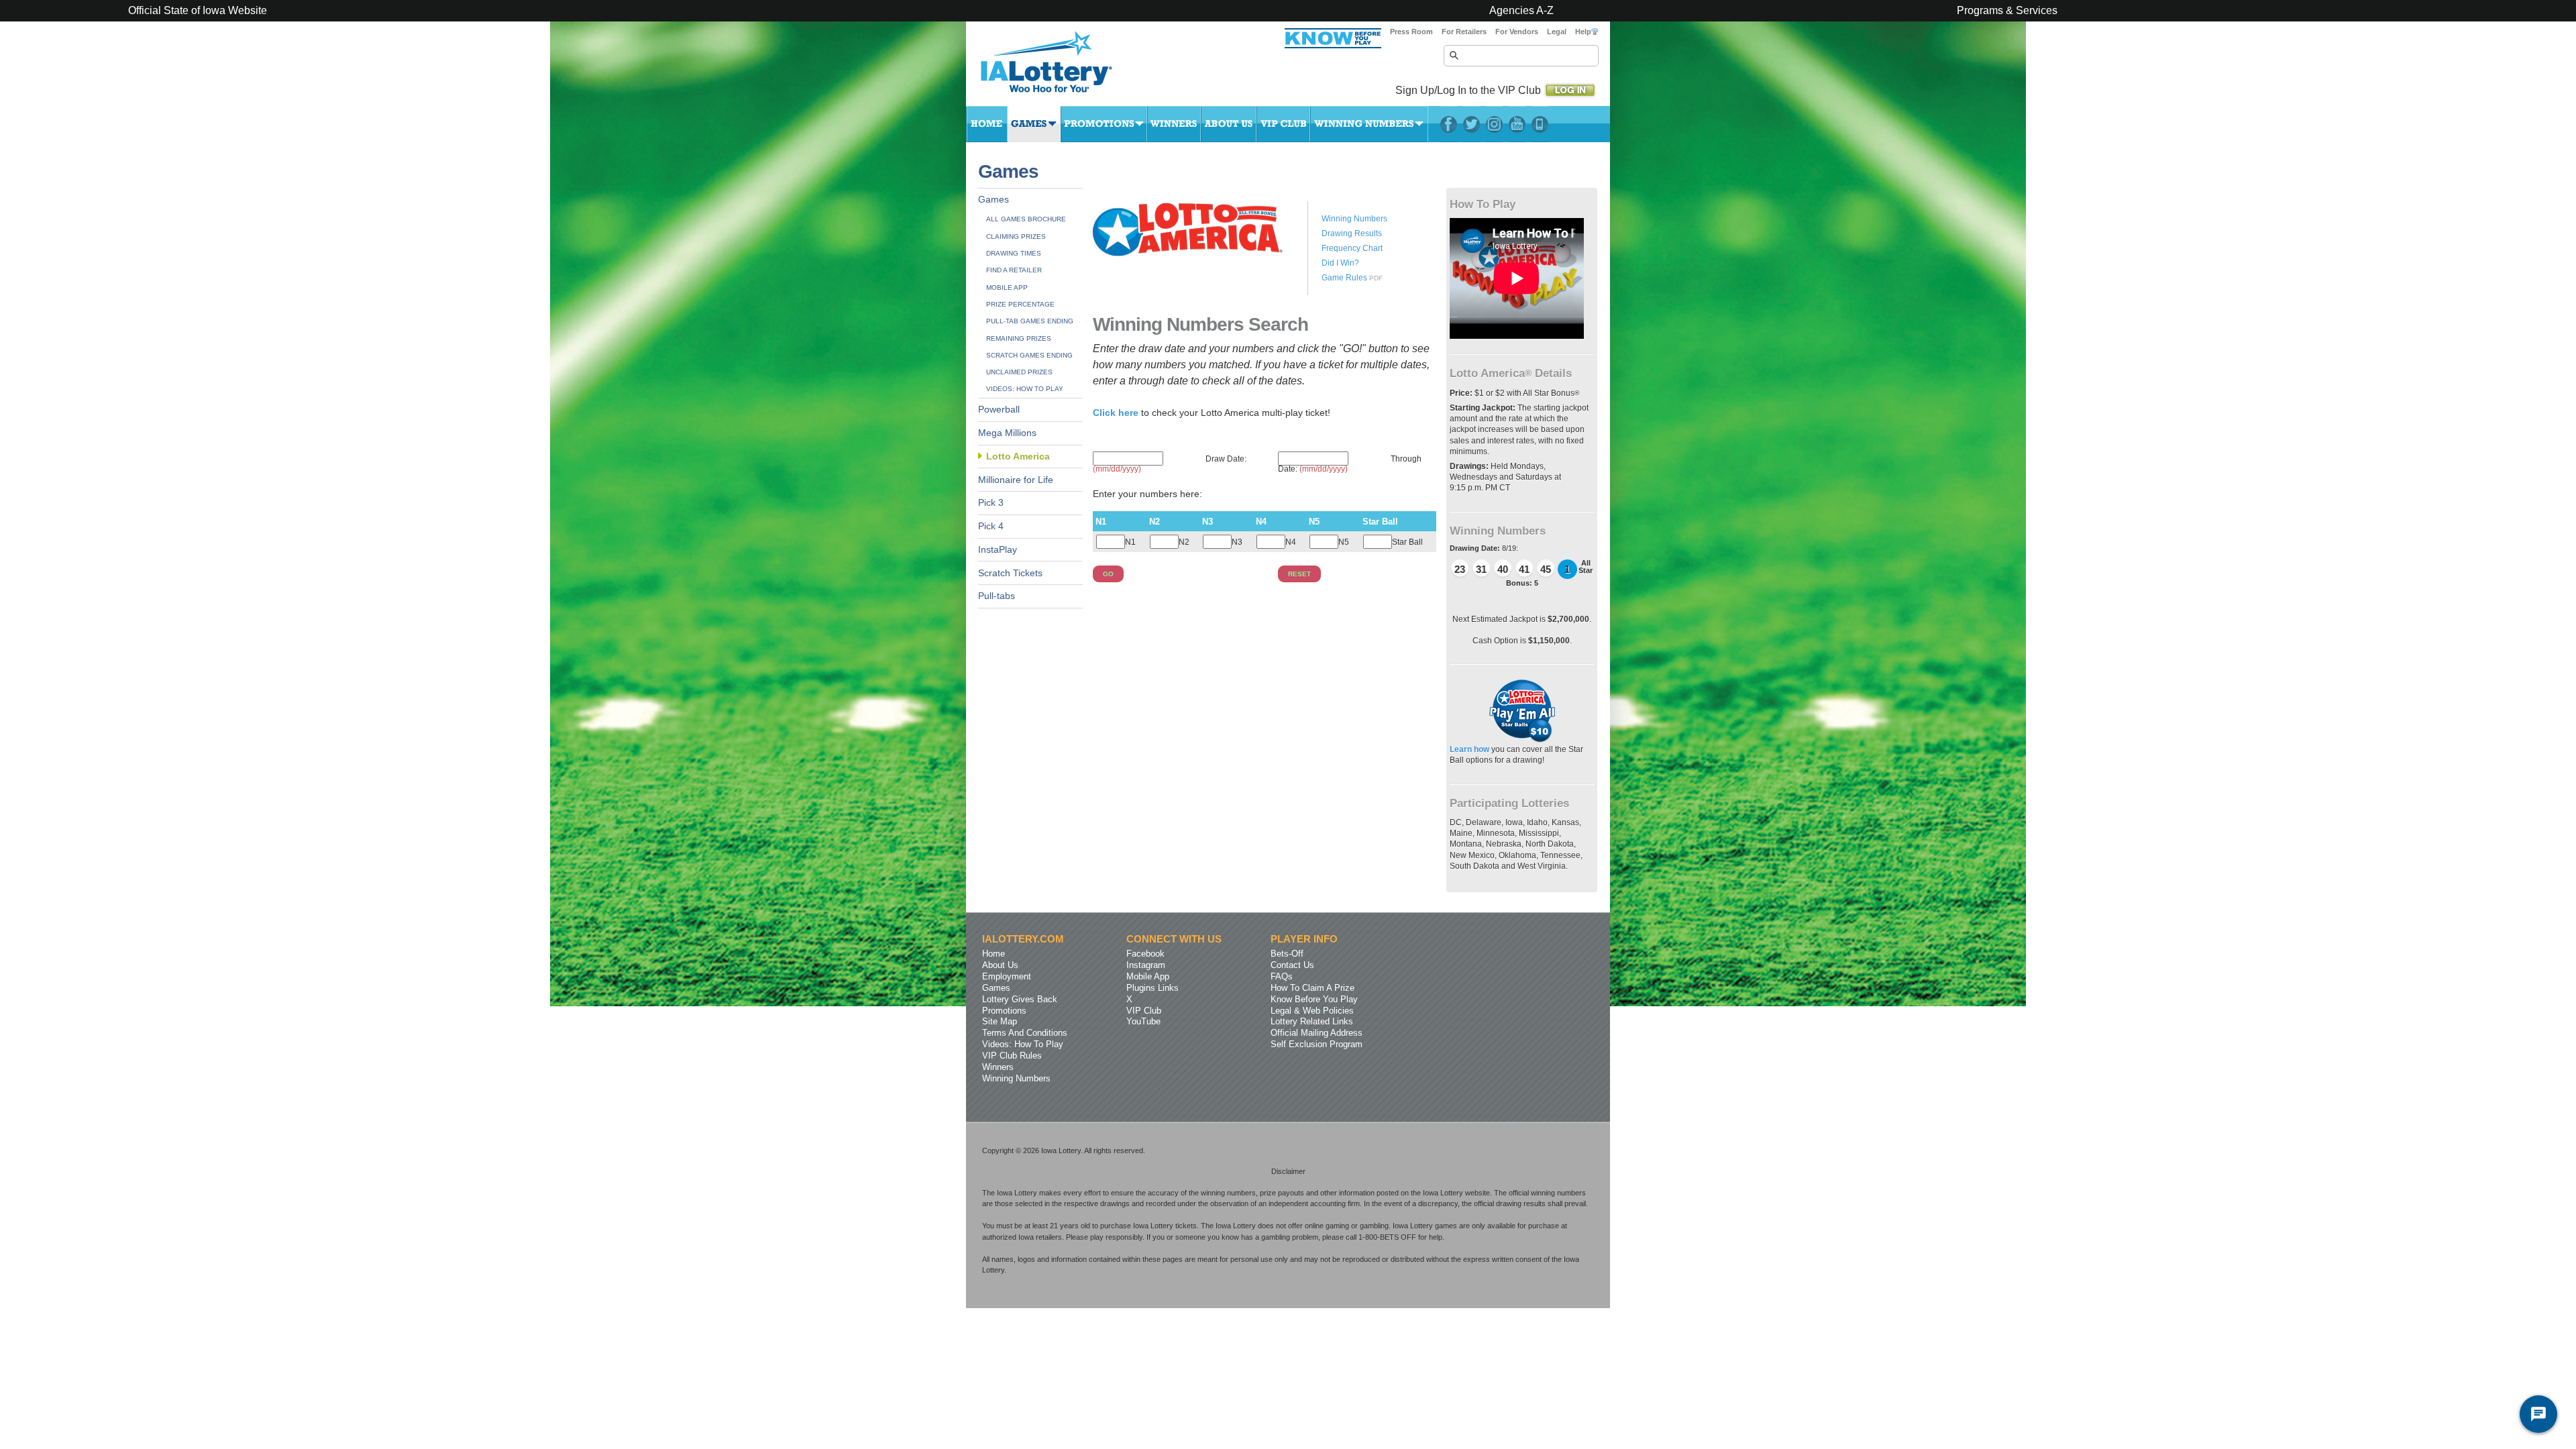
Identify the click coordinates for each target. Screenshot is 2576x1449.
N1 (1130, 542)
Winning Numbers (1369, 124)
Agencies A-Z (1521, 11)
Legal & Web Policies (1312, 1011)
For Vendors (1517, 32)
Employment (1007, 976)
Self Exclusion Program (1317, 1044)
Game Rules (1344, 278)
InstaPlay (998, 550)
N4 (1291, 542)
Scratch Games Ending (1029, 355)
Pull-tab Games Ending (1030, 321)
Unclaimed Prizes (1019, 372)
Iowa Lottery (1059, 67)
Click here (1117, 413)
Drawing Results (1352, 233)
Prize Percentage (1020, 304)
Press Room (1411, 32)
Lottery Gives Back (1020, 999)
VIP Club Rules (1012, 1056)
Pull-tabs (997, 596)
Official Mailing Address (1317, 1033)
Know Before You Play (1314, 999)
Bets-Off (1287, 954)
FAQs (1282, 976)
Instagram (1494, 124)
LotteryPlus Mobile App (1540, 124)
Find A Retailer (1014, 270)
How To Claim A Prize (1312, 988)
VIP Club (1283, 124)
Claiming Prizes (1016, 236)
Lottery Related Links (1312, 1021)
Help (1583, 32)
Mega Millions (1007, 433)
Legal (1557, 32)
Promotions (1104, 124)
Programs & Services (2007, 11)
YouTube (1517, 124)
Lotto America (1018, 457)
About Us (1229, 124)
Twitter (1471, 124)
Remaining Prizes (1019, 338)
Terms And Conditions (1025, 1033)
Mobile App (1007, 287)
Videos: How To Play (1025, 389)
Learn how (1470, 749)
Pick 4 (991, 526)
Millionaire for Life (1016, 480)
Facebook (1449, 124)
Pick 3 (991, 503)
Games (1034, 124)
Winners (1174, 124)
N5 (1344, 542)
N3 (1237, 542)
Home (987, 124)
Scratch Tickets (1010, 573)
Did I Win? (1340, 263)
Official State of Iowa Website (198, 11)
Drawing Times (1014, 253)
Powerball (999, 410)
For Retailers (1464, 32)
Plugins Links (1152, 988)
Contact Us (1292, 965)
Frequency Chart (1352, 248)
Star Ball (1407, 542)
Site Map (1000, 1021)
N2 (1184, 542)
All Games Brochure (1026, 219)
